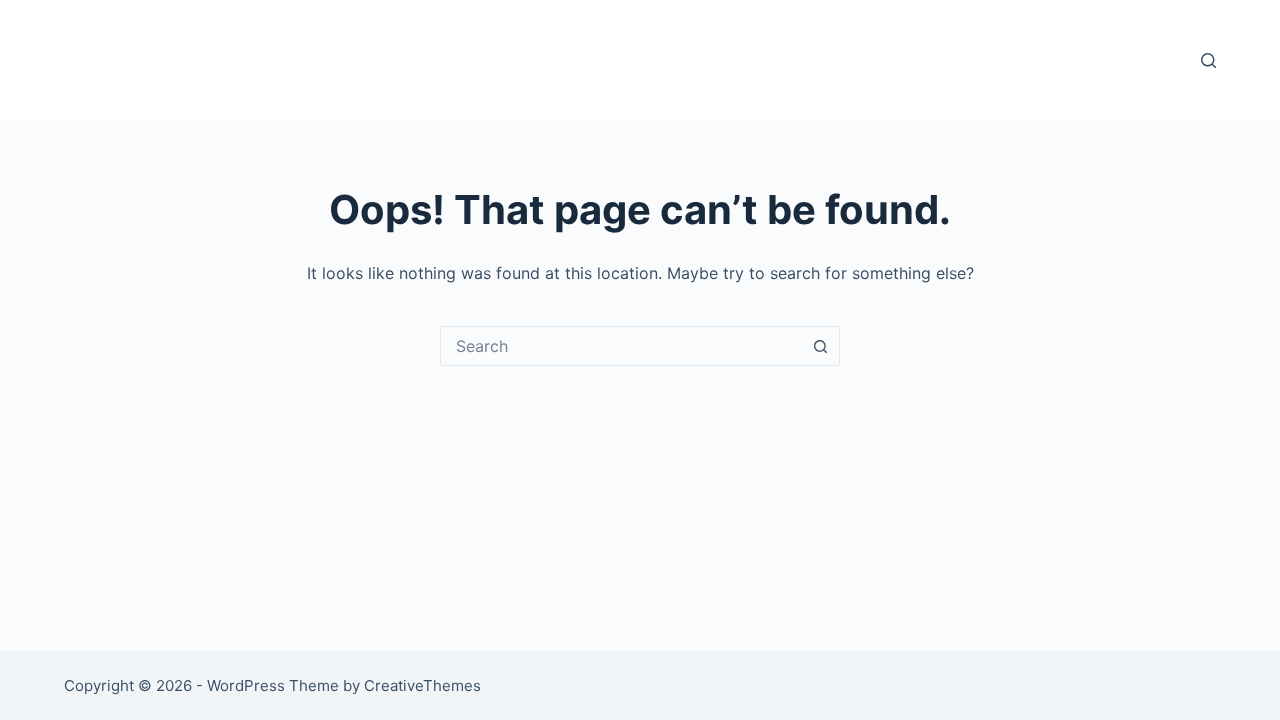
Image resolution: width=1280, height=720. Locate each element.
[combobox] (621, 346)
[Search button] (820, 346)
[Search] (1208, 60)
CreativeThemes (422, 685)
